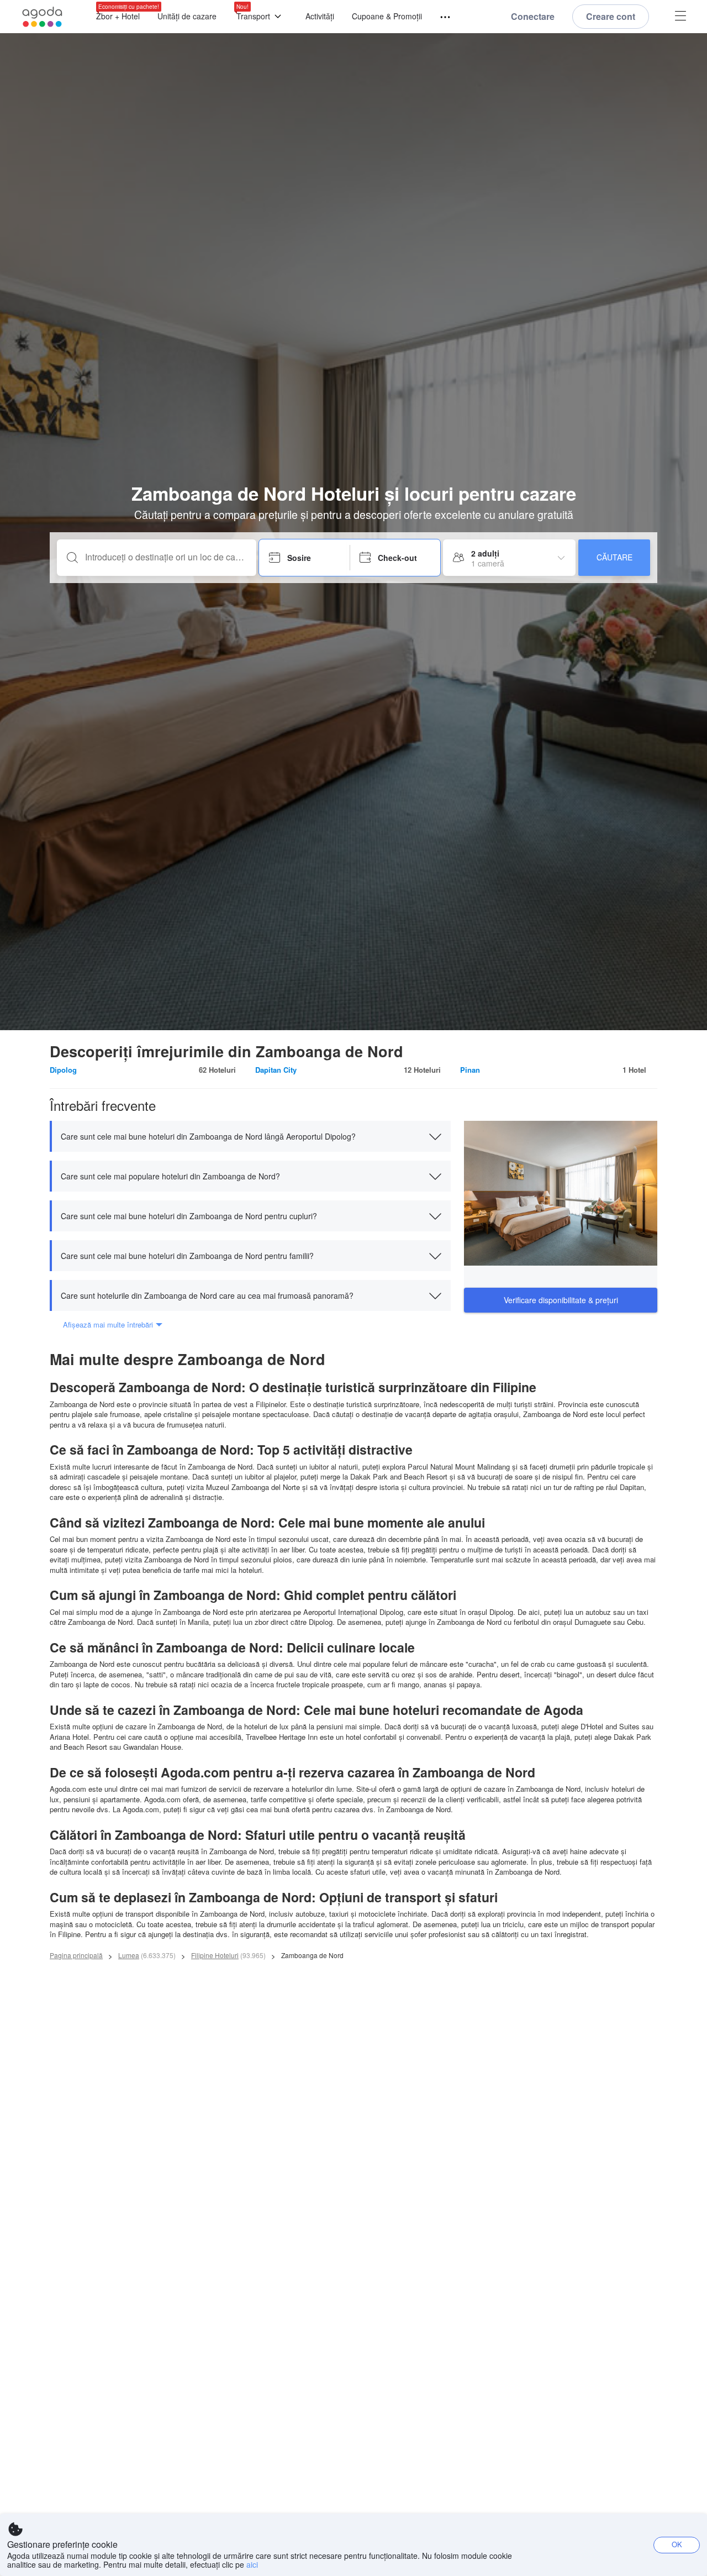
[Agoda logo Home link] (43, 17)
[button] (250, 1136)
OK (677, 2544)
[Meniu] (440, 17)
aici (252, 2564)
